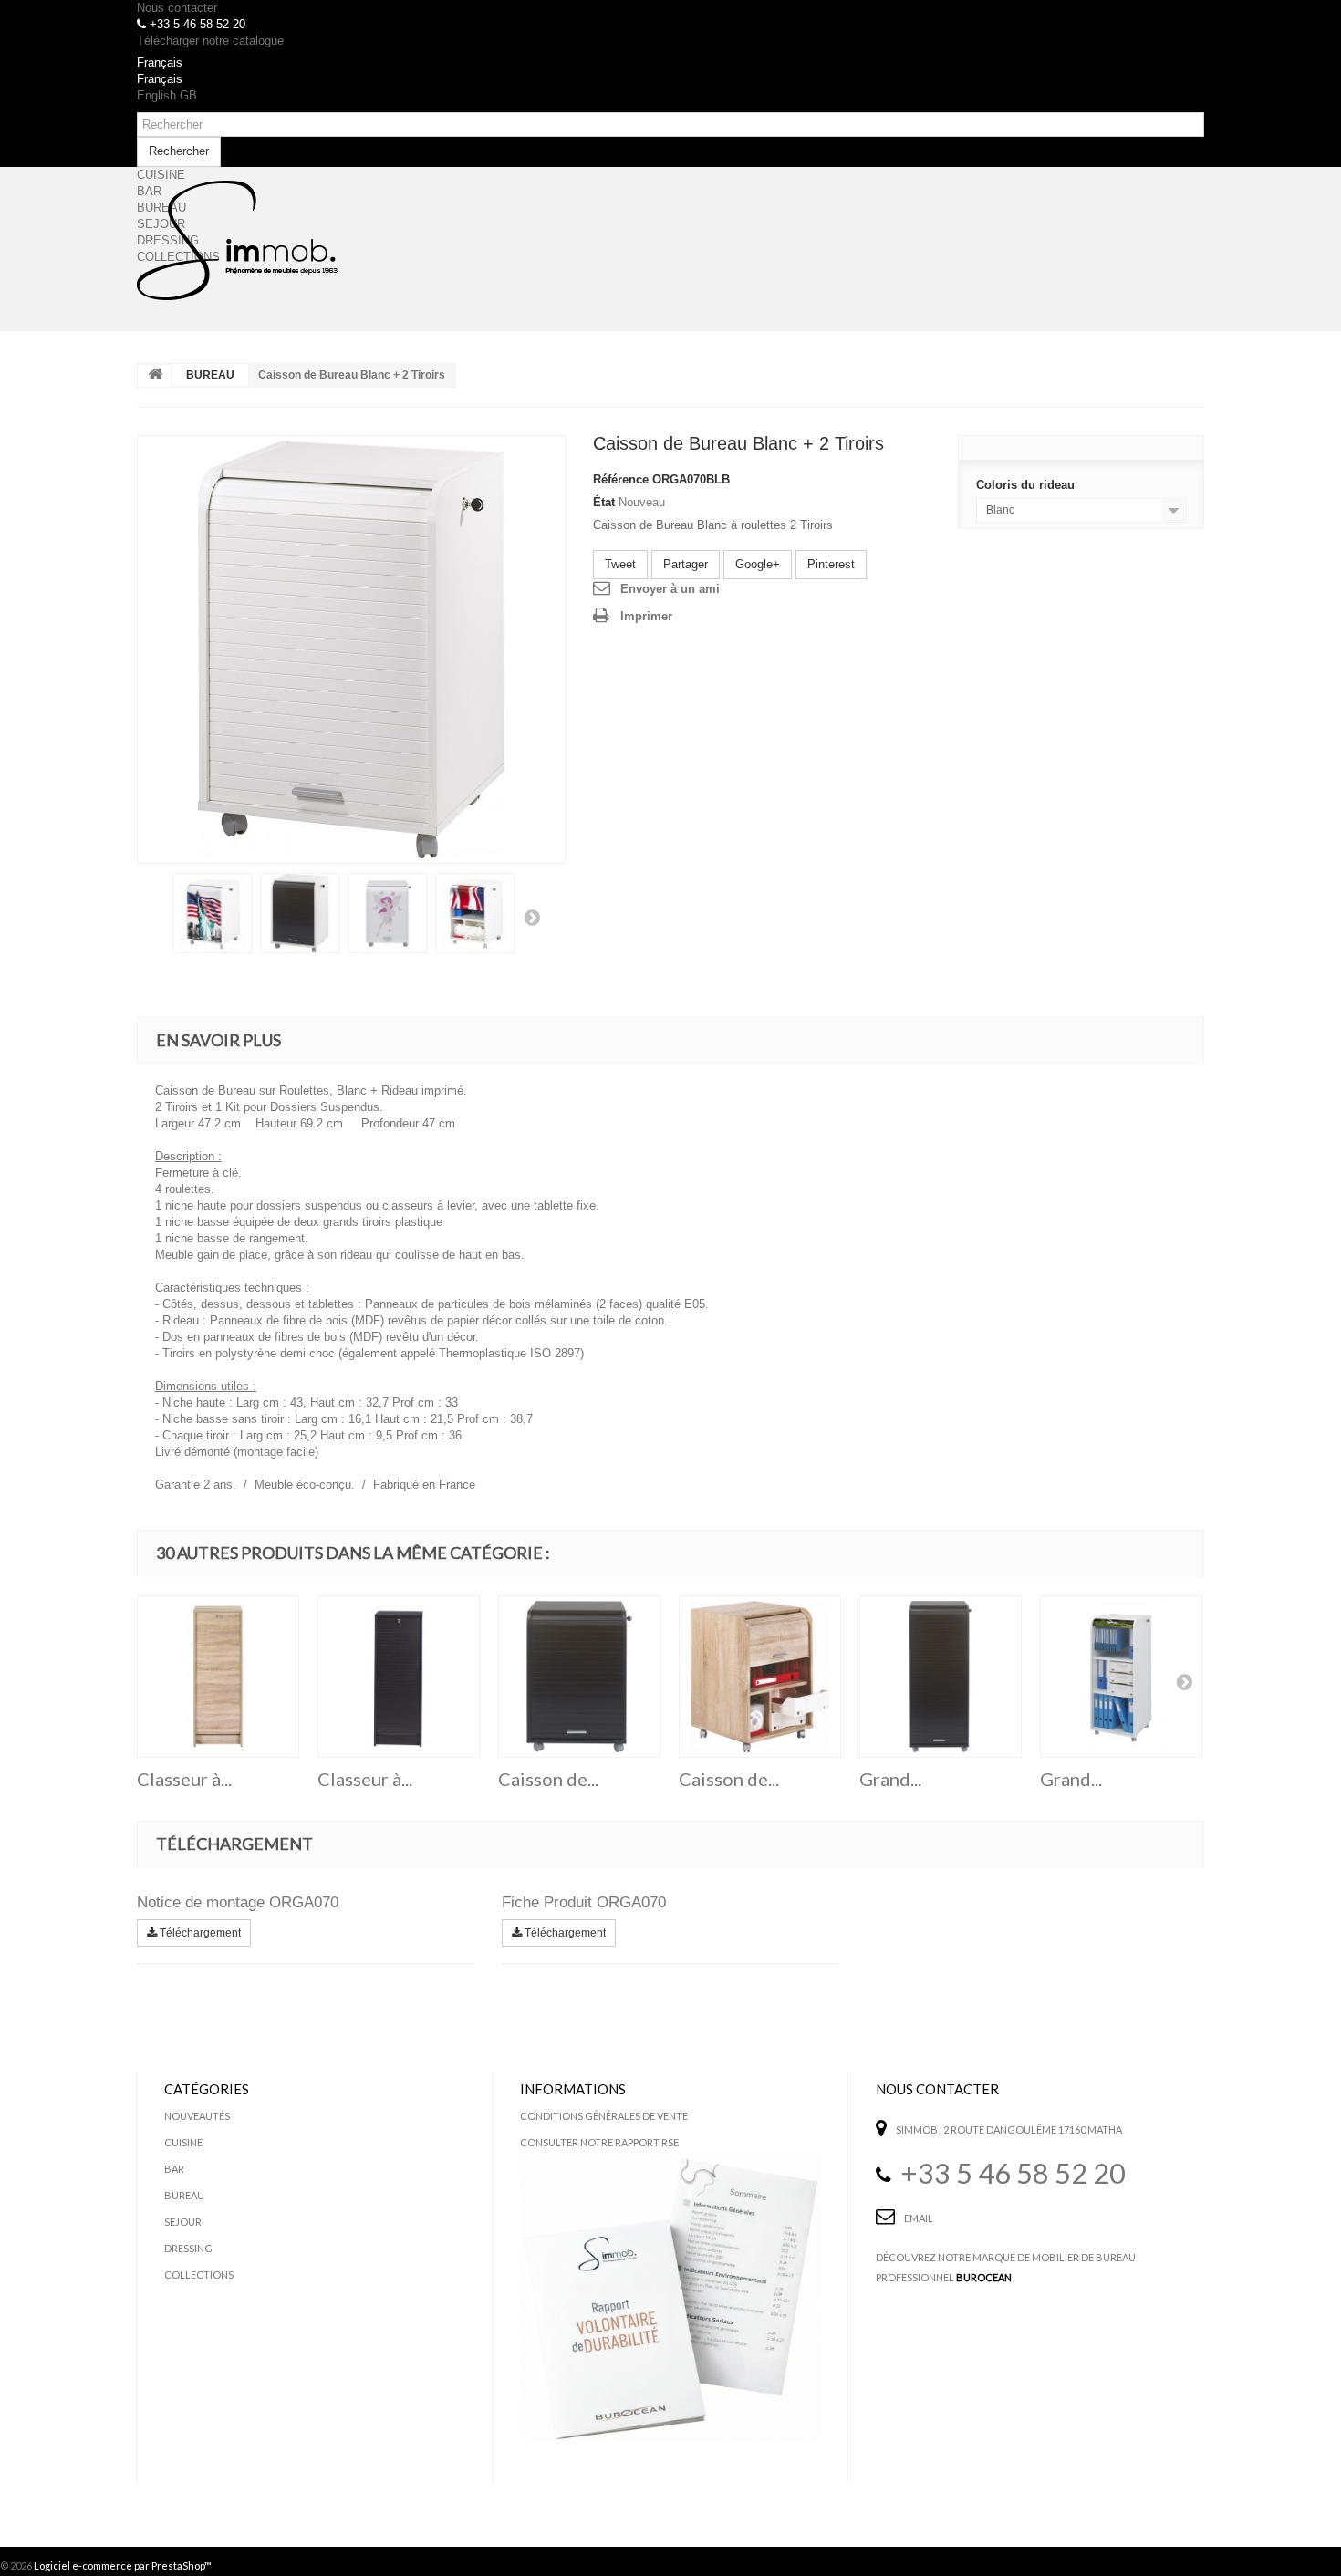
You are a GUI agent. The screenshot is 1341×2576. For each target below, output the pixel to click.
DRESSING (188, 2248)
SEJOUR (183, 2222)
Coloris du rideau (1027, 485)
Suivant (532, 917)
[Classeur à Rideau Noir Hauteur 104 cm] (399, 1677)
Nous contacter (177, 8)
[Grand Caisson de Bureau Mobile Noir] (941, 1677)
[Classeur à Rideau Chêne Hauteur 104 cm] (218, 1677)
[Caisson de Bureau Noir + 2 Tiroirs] (579, 1677)
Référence (621, 479)
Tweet (620, 564)
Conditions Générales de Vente (604, 2116)
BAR (174, 2169)
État (604, 502)
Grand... (890, 1779)
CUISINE (183, 2142)
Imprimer (646, 616)
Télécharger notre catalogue (210, 41)
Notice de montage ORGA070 (238, 1902)
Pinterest (831, 564)
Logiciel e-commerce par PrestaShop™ (123, 2566)
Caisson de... (548, 1779)
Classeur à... (184, 1779)
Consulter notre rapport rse (599, 2142)
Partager (686, 564)
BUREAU (210, 375)
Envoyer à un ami (670, 589)
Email (919, 2218)
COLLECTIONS (199, 2275)
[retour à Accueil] (155, 376)
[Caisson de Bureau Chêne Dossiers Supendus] (760, 1677)
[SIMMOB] (237, 241)
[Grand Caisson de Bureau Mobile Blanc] (1121, 1677)
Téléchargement (199, 1933)
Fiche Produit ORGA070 (584, 1902)
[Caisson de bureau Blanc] (351, 649)
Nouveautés (197, 2116)
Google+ (758, 564)
